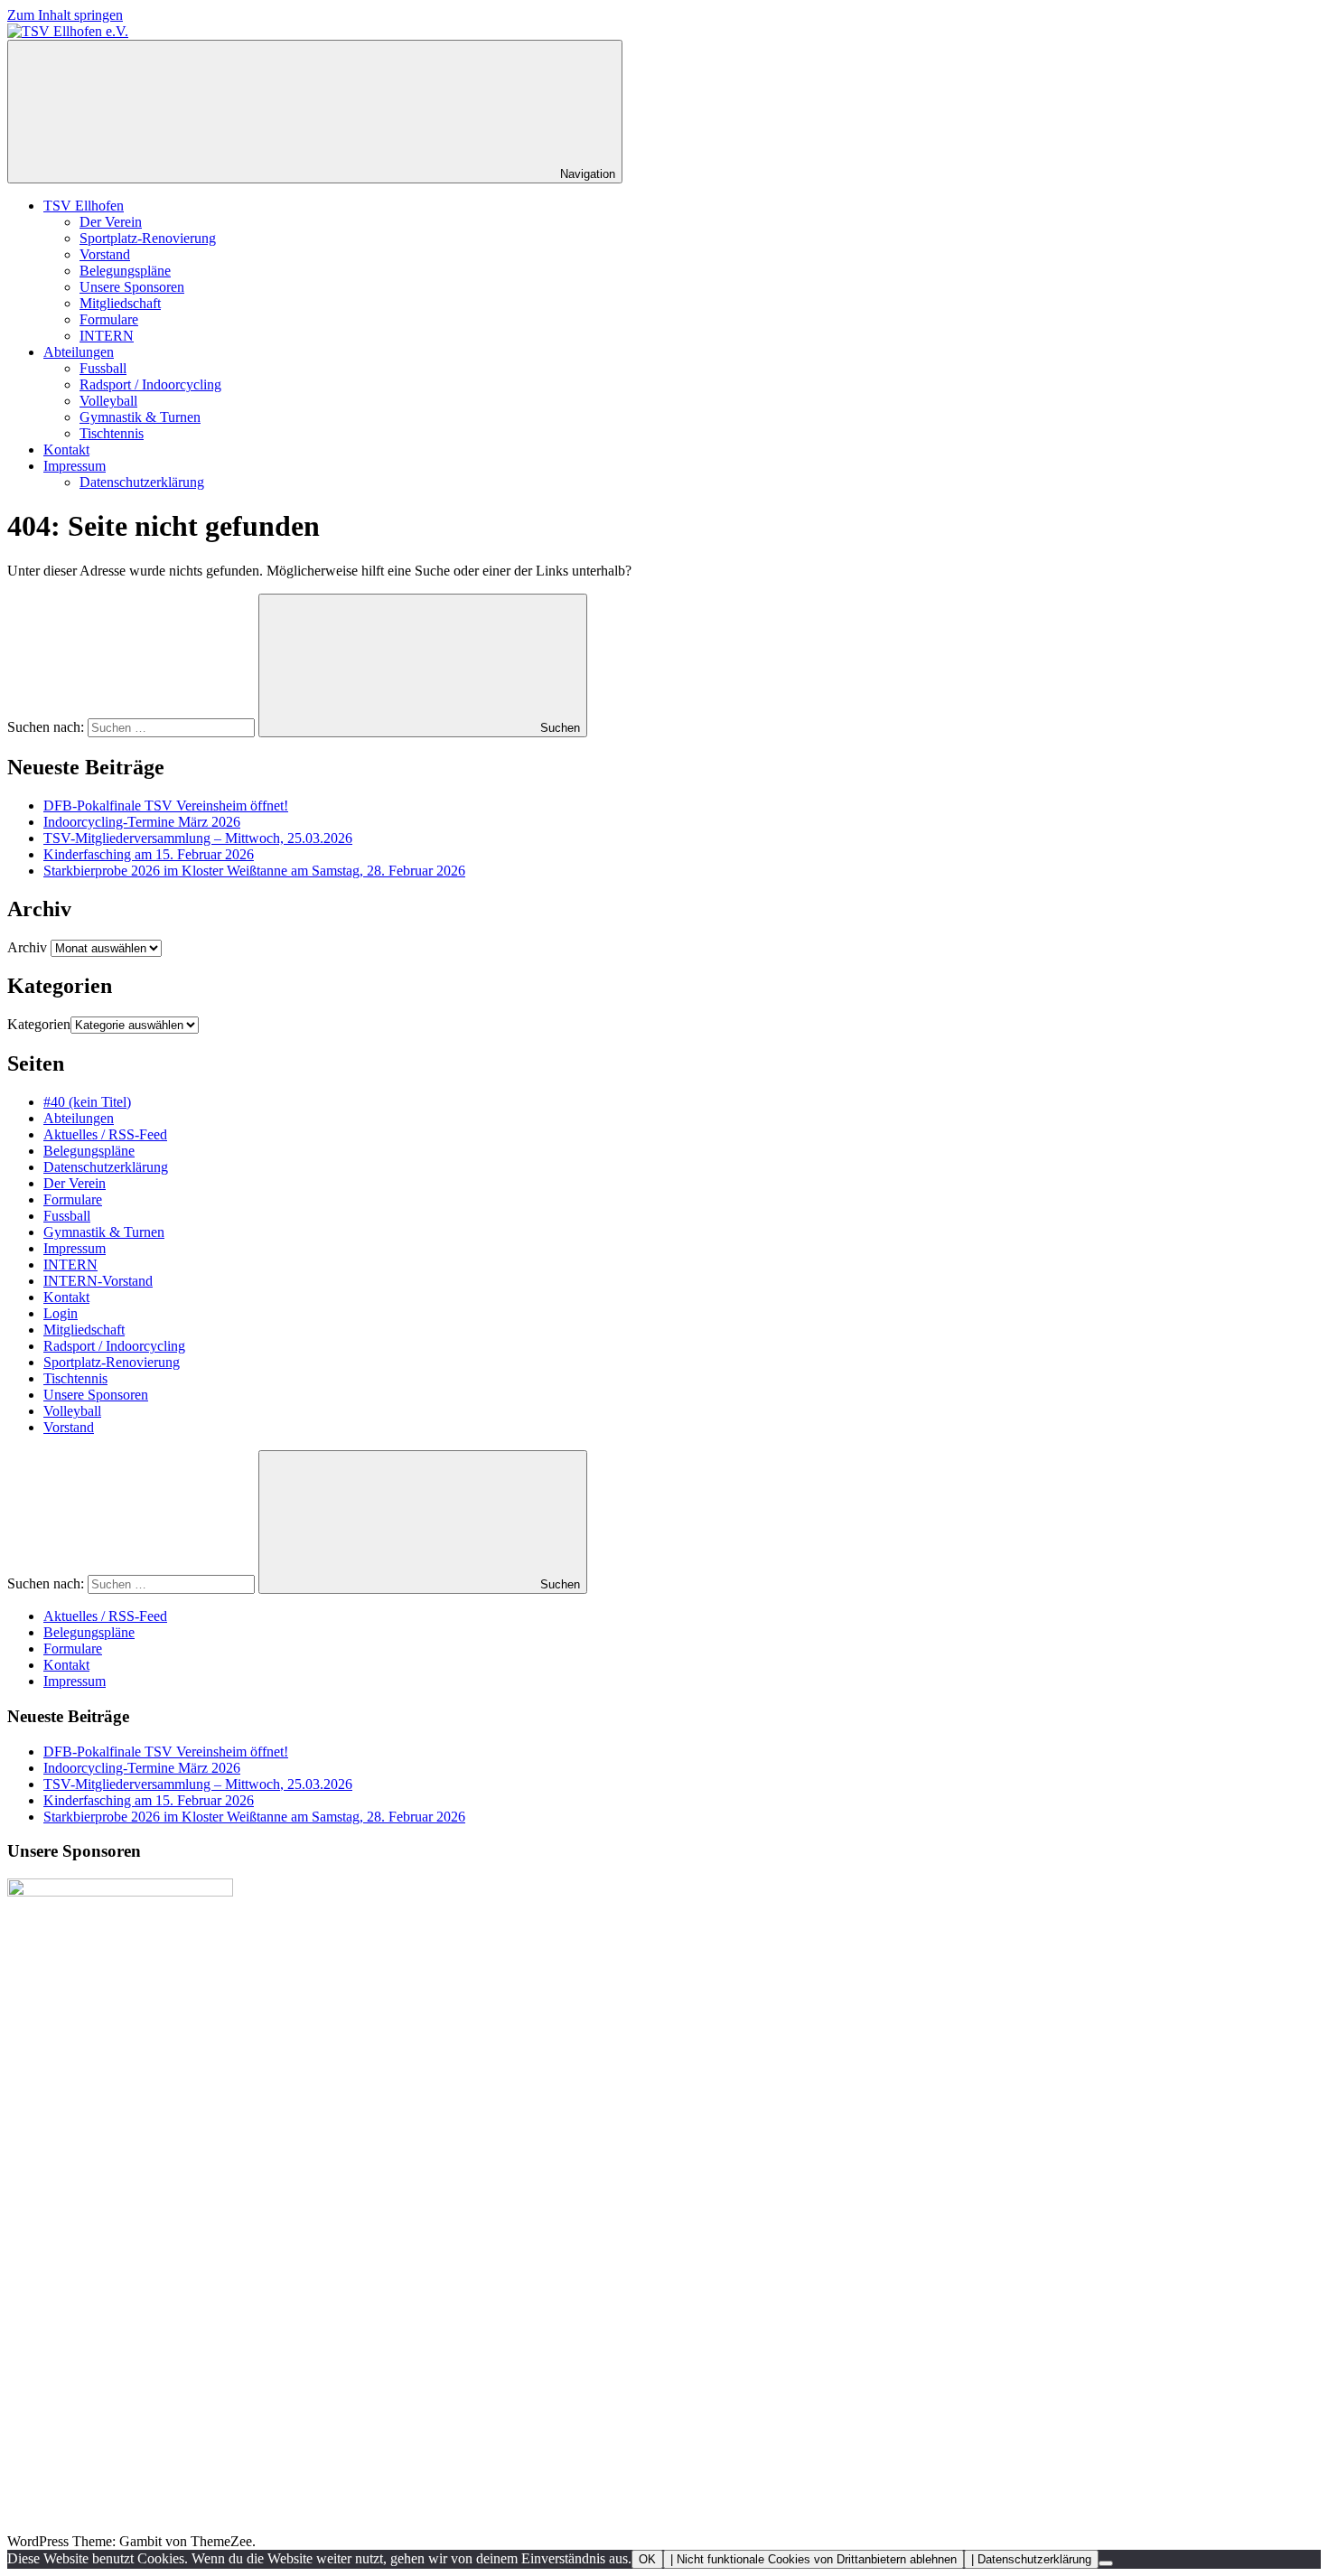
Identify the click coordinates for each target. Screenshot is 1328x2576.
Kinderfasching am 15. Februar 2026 (149, 854)
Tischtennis (112, 433)
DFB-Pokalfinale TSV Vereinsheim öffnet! (166, 806)
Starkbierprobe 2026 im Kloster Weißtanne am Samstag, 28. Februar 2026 (254, 871)
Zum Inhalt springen (65, 15)
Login (61, 1313)
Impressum (75, 466)
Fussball (103, 368)
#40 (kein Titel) (87, 1102)
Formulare (109, 319)
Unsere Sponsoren (132, 287)
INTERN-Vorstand (98, 1281)
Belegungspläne (125, 271)
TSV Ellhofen (84, 206)
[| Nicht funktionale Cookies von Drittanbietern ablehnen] (1106, 2563)
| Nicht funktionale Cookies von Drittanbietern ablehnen (814, 2559)
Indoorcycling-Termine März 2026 (142, 822)
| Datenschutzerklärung (1031, 2559)
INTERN (107, 336)
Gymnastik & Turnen (140, 417)
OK (647, 2559)
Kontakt (66, 450)
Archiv (27, 947)
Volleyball (108, 401)
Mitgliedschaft (120, 303)
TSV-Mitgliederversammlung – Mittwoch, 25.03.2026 (198, 838)
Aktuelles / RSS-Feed (105, 1134)
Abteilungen (79, 352)
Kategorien (39, 1024)
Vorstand (105, 254)
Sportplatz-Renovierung (148, 238)
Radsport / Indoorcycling (150, 384)
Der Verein (111, 222)
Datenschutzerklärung (142, 482)
